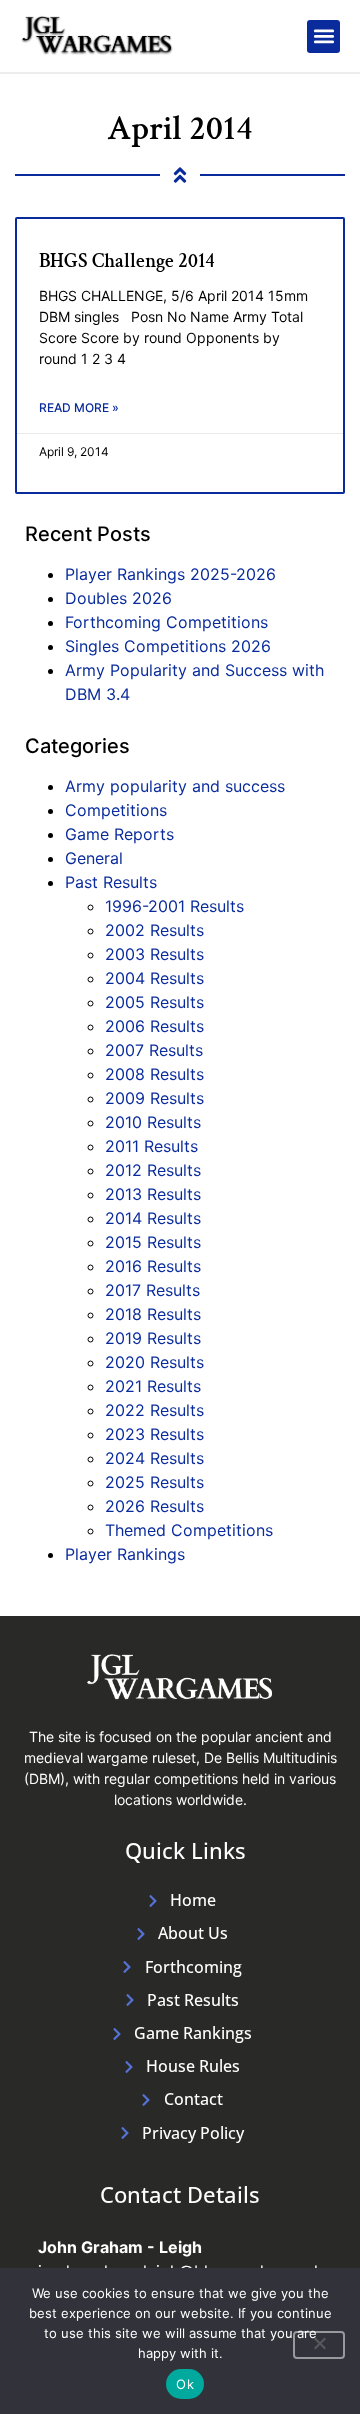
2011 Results (151, 1146)
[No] (319, 2345)
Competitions (116, 810)
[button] (323, 36)
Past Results (111, 882)
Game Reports (119, 834)
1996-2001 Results (174, 906)
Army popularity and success (175, 786)
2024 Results (154, 1458)
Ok (185, 2384)
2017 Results (152, 1290)
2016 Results (153, 1266)
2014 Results (153, 1218)
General (94, 858)
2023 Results (154, 1434)
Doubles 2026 (118, 598)
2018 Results (153, 1314)
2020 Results (154, 1362)
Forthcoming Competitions (166, 622)
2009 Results (154, 1098)
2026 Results (154, 1506)
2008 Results (154, 1074)
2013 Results (153, 1194)
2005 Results (154, 1002)
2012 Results (153, 1170)
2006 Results (154, 1026)
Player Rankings (125, 1554)
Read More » (79, 407)
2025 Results (154, 1482)
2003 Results (154, 954)
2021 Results (153, 1386)
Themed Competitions (189, 1530)
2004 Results (154, 978)
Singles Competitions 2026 (168, 646)
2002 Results (154, 930)
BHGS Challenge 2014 (127, 261)
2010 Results (153, 1122)
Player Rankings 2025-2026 (170, 574)
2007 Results (154, 1050)
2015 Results (153, 1242)
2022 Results (154, 1410)
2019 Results (153, 1338)
